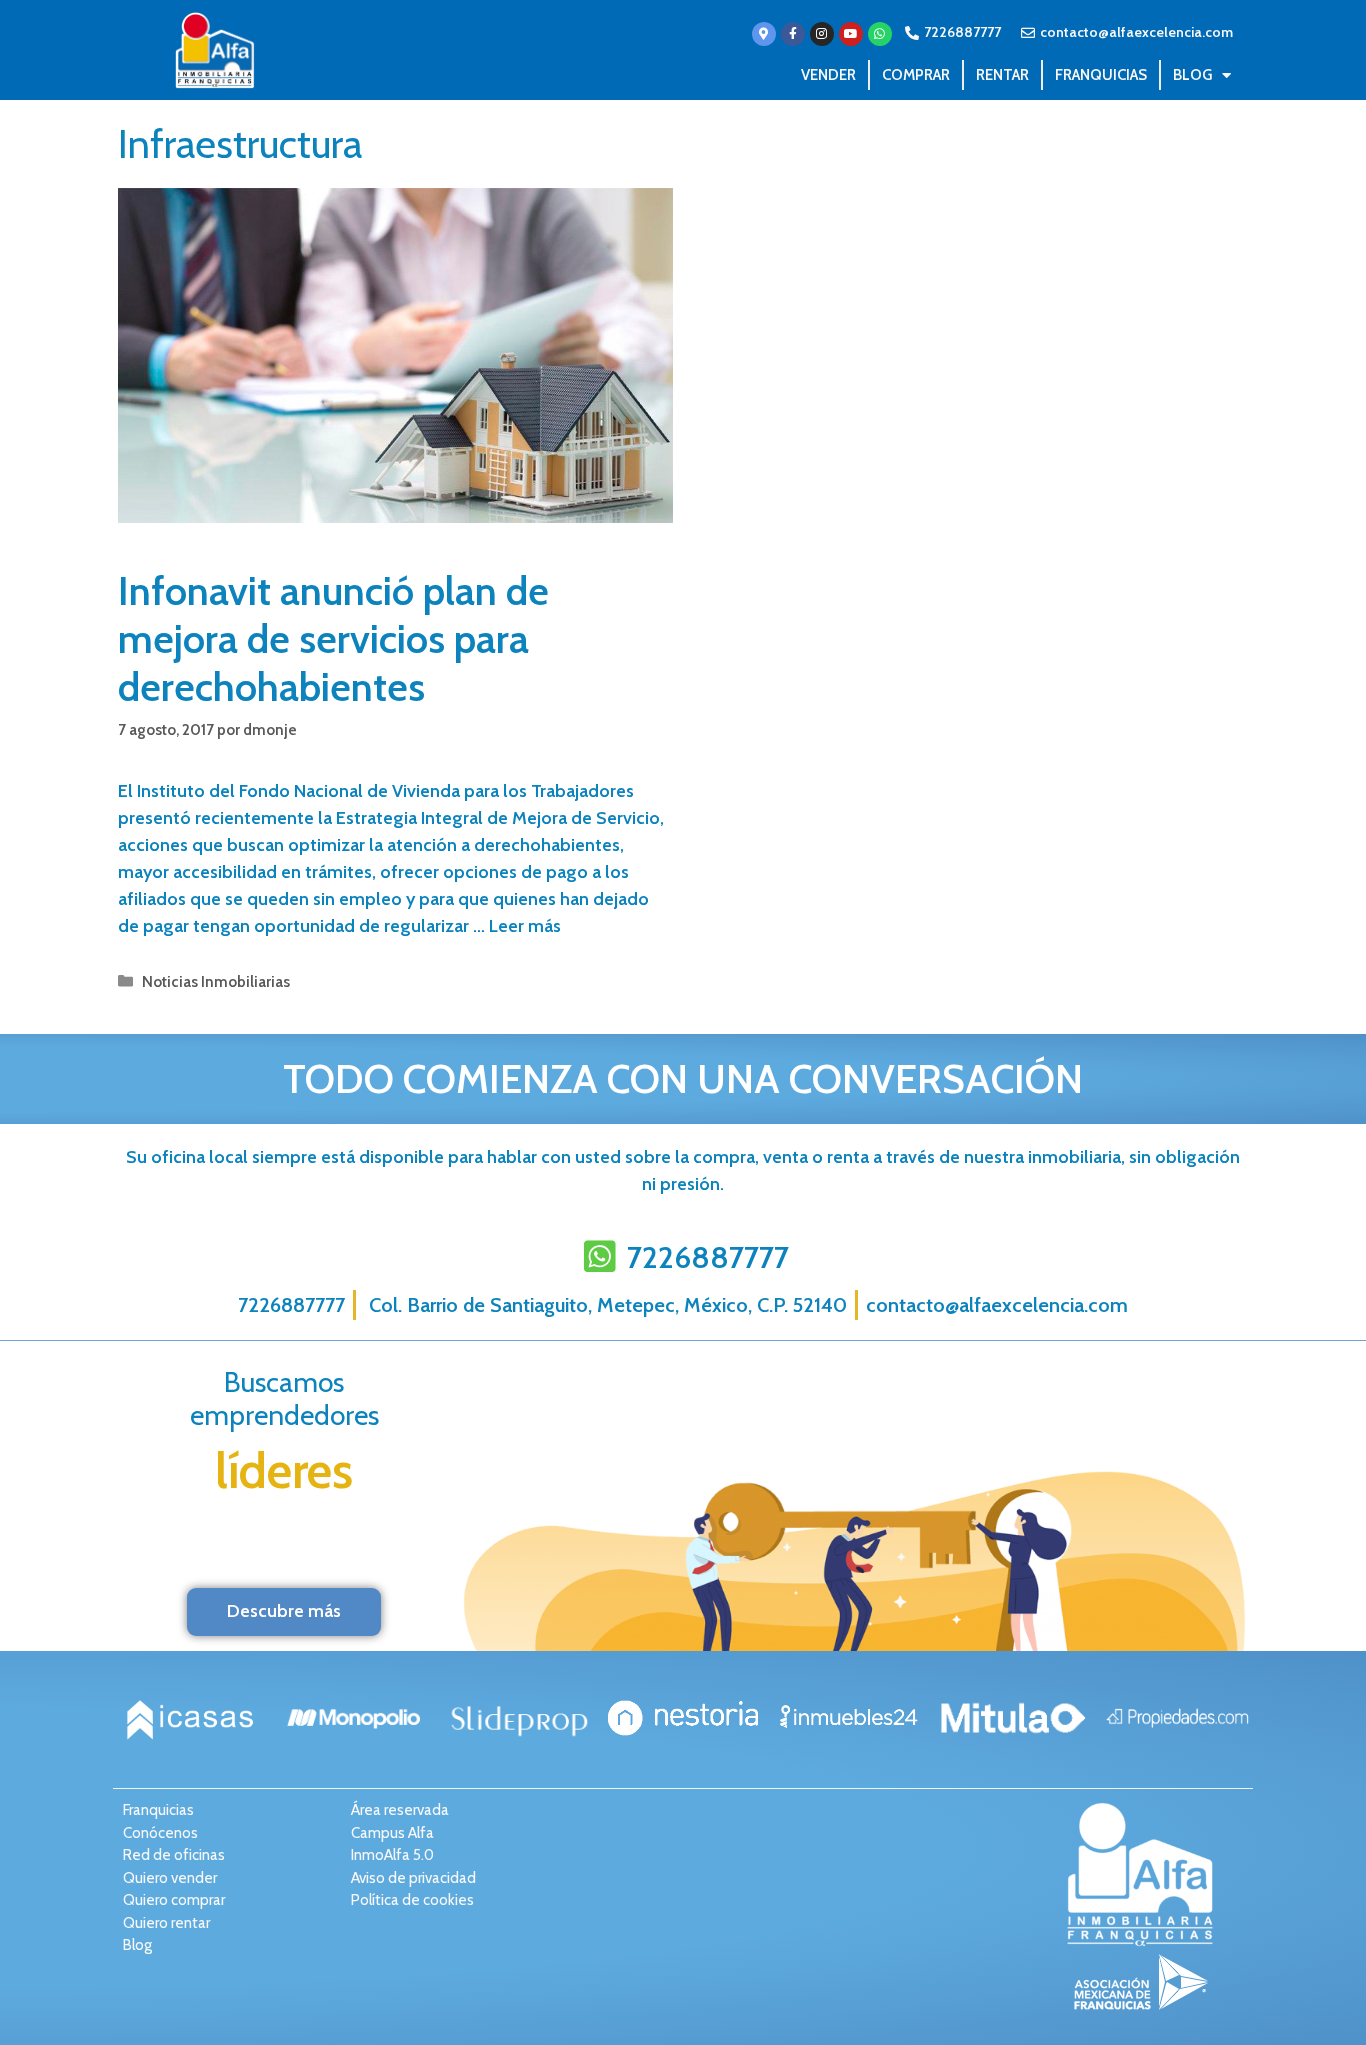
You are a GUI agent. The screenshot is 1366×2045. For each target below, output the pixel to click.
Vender (828, 75)
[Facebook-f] (793, 34)
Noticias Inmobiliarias (216, 981)
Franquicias (1101, 75)
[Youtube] (851, 34)
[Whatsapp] (880, 34)
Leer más (525, 926)
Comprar (916, 75)
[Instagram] (822, 34)
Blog (1192, 75)
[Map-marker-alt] (764, 34)
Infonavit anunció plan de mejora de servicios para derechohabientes (333, 638)
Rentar (1002, 75)
